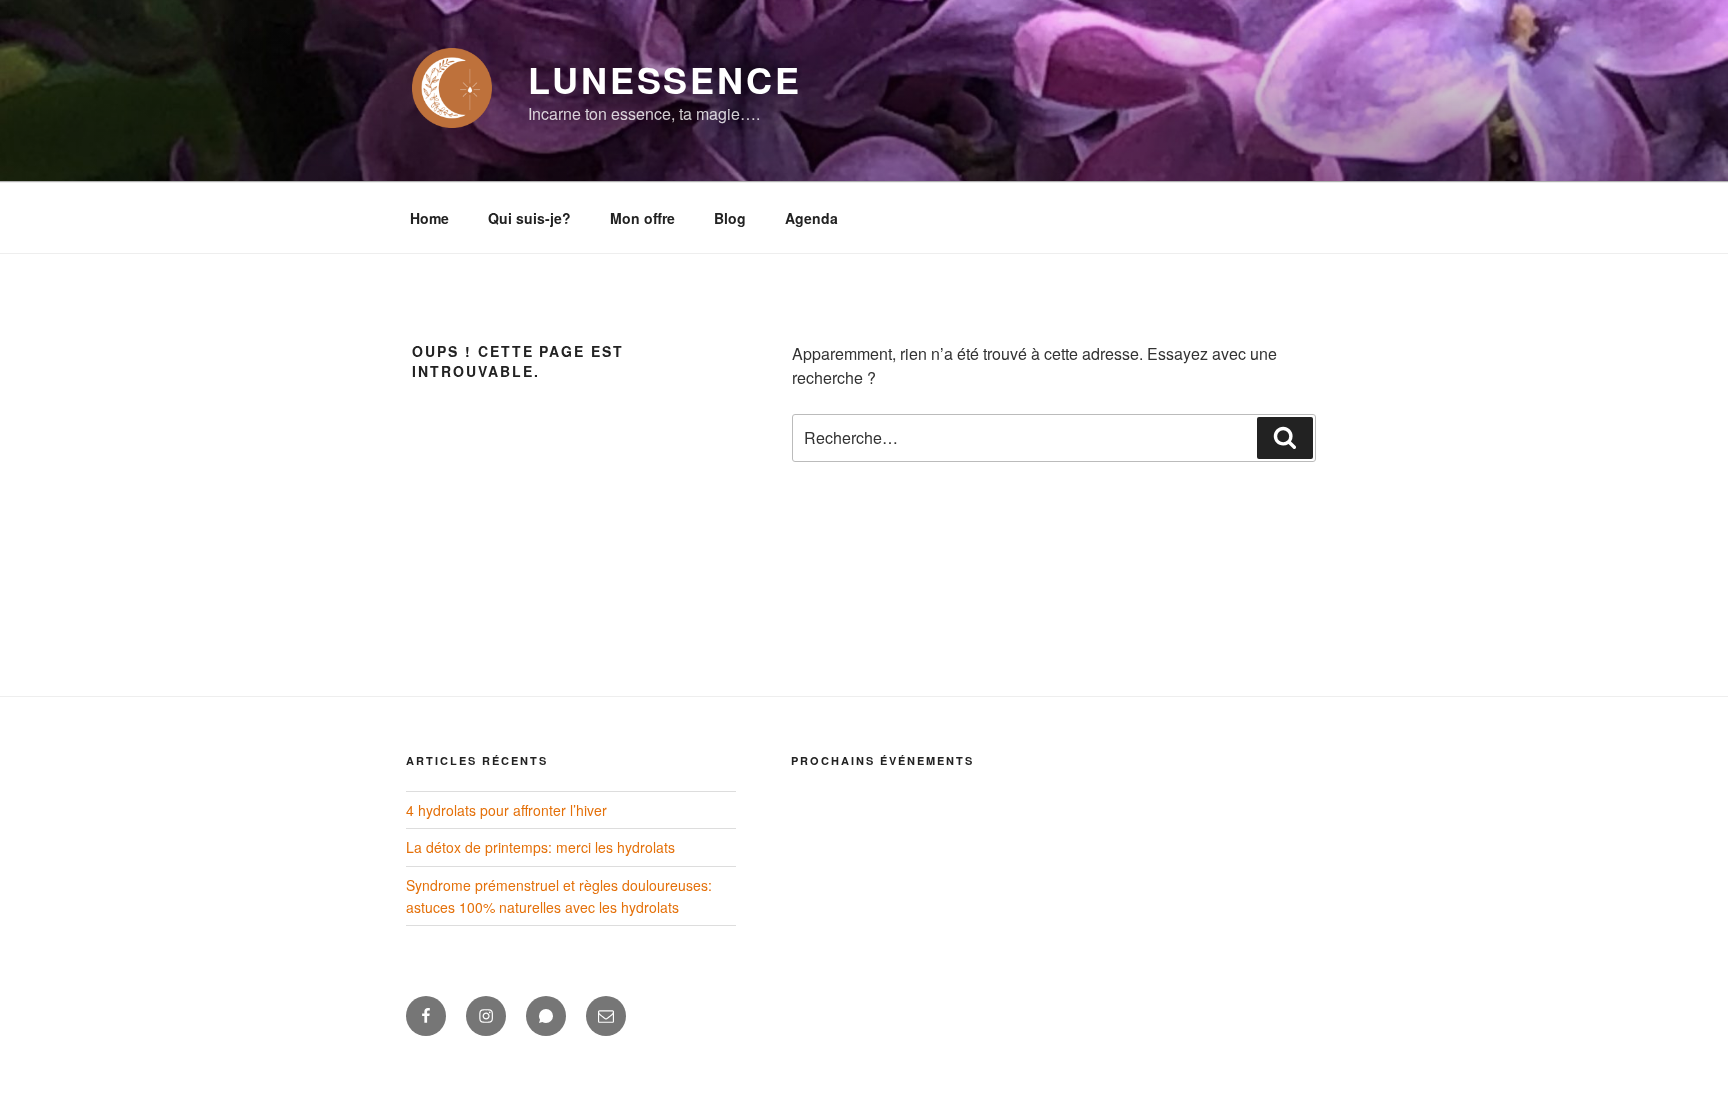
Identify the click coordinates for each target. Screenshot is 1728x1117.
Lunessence (665, 79)
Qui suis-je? (529, 218)
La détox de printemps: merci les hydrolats (540, 847)
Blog (730, 218)
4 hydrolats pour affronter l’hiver (506, 810)
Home (429, 218)
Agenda (811, 218)
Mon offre (642, 218)
